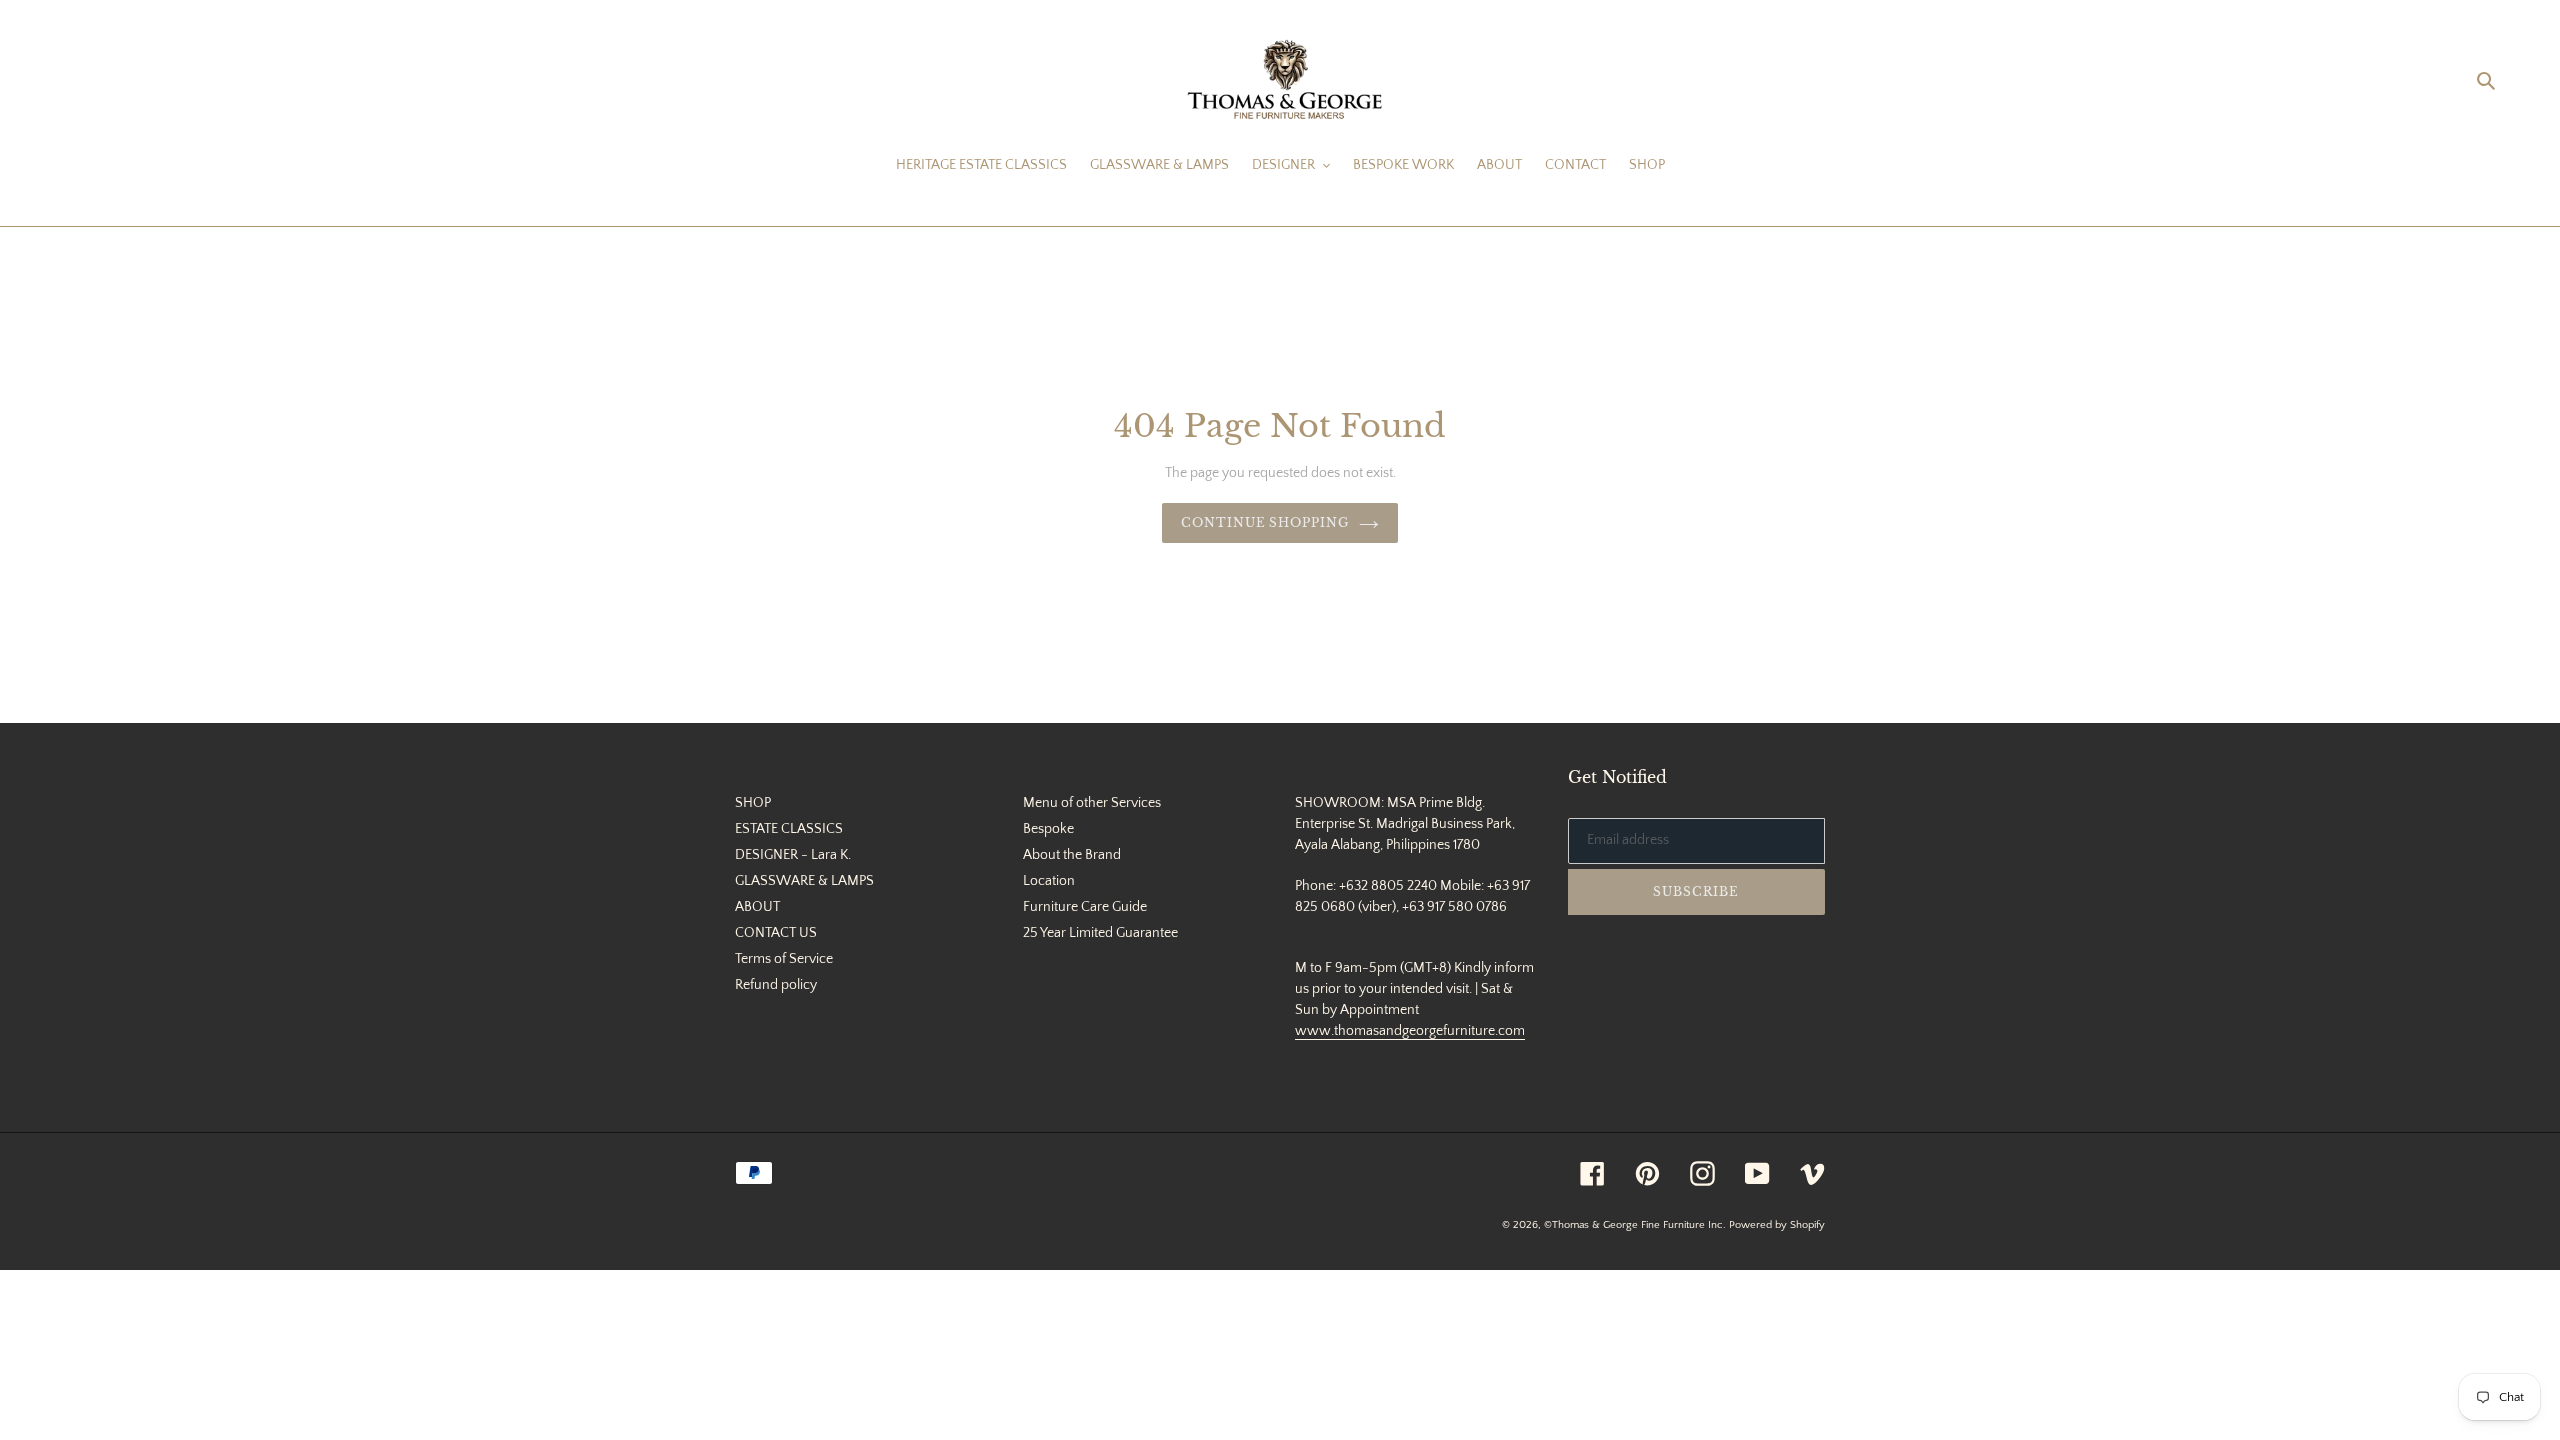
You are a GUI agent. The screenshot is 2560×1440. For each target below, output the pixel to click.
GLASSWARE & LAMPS (804, 881)
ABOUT (757, 907)
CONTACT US (776, 933)
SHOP (753, 803)
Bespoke (1048, 829)
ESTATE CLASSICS (789, 829)
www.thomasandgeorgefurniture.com (1410, 1031)
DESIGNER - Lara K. (793, 855)
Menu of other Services (1092, 803)
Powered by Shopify (1777, 1225)
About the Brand (1072, 855)
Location (1049, 881)
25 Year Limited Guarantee (1100, 933)
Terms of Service (784, 959)
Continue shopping (1265, 522)
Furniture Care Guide (1085, 907)
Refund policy (776, 985)
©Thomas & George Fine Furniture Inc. (1635, 1225)
